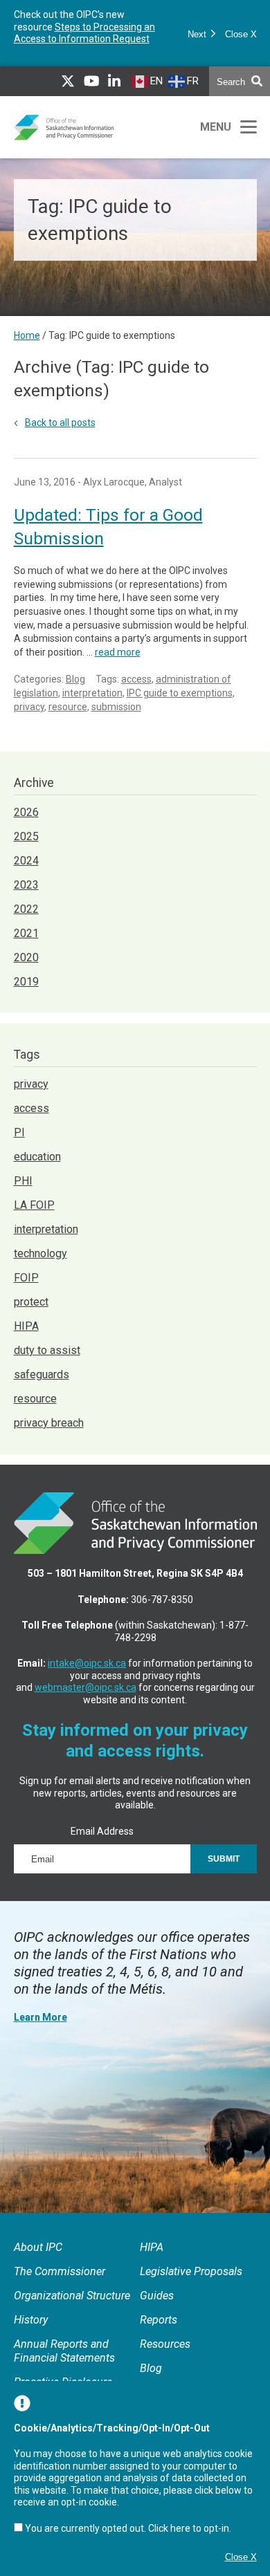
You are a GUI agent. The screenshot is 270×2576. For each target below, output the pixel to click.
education (37, 1157)
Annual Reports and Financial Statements (64, 2351)
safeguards (42, 1374)
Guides (157, 2296)
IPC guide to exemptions (180, 693)
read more (118, 652)
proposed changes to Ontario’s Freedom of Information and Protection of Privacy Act (85, 33)
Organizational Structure (72, 2296)
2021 (26, 933)
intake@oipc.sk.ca (87, 1663)
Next (198, 34)
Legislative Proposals (191, 2271)
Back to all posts (60, 423)
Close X (241, 34)
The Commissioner (60, 2271)
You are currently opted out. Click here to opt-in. (128, 2528)
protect (31, 1302)
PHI (23, 1181)
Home (27, 335)
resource (68, 707)
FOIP (26, 1278)
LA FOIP (34, 1205)
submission (116, 707)
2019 (26, 982)
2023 (26, 885)
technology (40, 1253)
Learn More (40, 2017)
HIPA (26, 1326)
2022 (26, 909)
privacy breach (49, 1423)
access (136, 679)
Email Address (102, 1831)
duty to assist (47, 1350)
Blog (75, 679)
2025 (26, 836)
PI (19, 1132)
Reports (159, 2320)
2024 (26, 861)
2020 (26, 957)
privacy (29, 707)
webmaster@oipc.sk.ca (85, 1687)
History (31, 2320)
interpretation (92, 693)
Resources (165, 2344)
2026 (26, 812)
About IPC (38, 2247)
